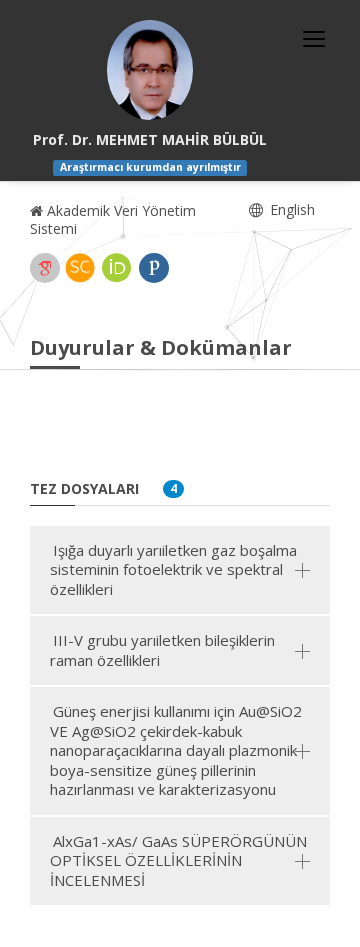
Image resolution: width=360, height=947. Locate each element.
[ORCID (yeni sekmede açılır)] (117, 268)
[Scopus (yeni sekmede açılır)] (80, 268)
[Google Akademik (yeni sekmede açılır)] (45, 268)
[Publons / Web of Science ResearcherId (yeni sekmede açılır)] (154, 268)
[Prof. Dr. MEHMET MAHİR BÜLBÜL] (150, 70)
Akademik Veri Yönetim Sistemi (113, 219)
